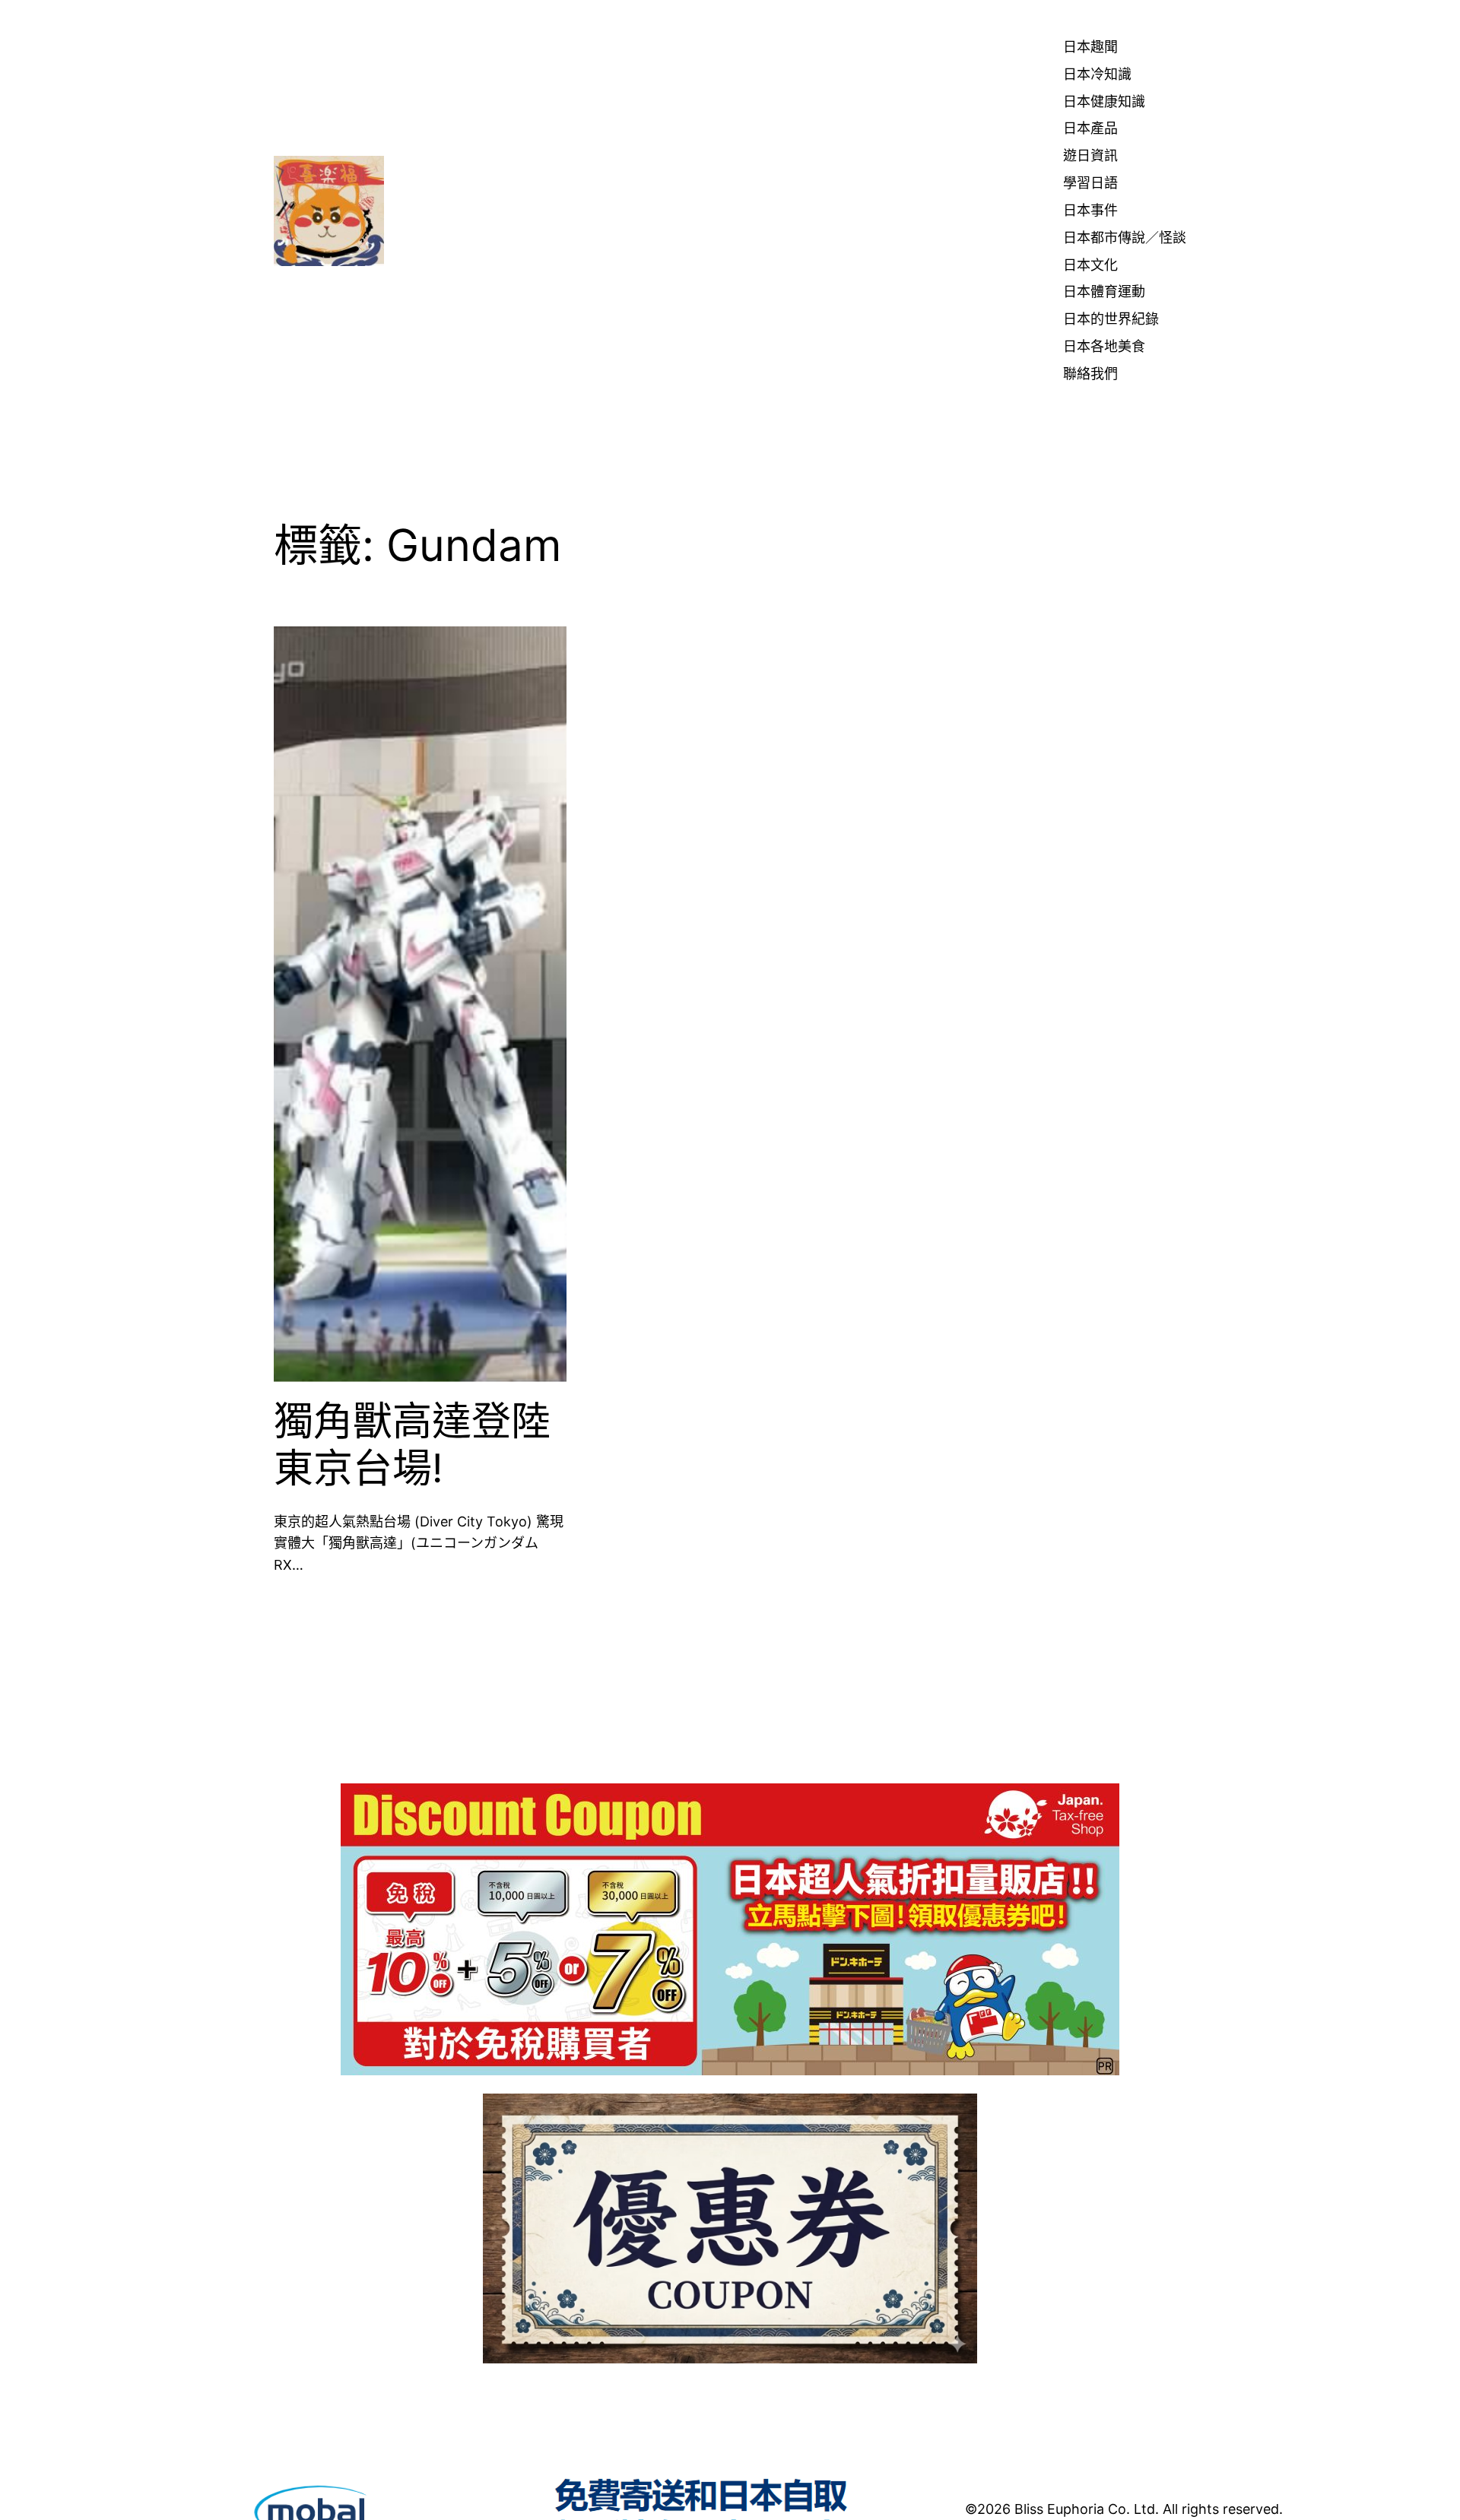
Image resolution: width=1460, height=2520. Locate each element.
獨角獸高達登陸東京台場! (412, 1445)
